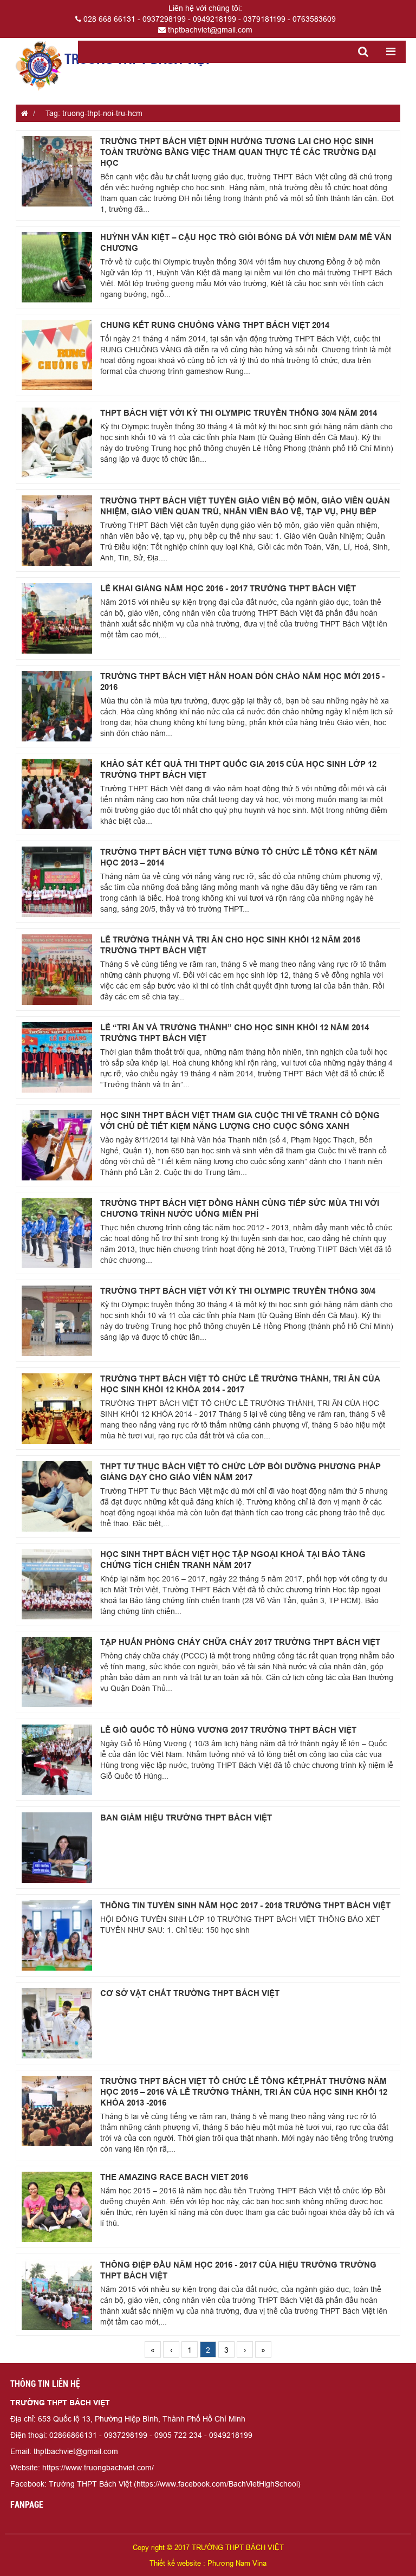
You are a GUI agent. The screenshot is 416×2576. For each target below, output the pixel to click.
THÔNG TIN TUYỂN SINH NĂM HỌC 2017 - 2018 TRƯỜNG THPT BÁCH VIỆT (245, 1906)
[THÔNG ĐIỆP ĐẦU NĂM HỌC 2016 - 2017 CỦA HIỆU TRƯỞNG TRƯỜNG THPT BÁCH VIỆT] (57, 2295)
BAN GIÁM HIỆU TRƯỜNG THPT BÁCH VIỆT (186, 1818)
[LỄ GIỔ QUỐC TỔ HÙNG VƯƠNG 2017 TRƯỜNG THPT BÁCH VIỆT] (57, 1760)
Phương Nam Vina (237, 2563)
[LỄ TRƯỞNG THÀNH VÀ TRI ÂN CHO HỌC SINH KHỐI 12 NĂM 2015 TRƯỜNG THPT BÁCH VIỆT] (57, 970)
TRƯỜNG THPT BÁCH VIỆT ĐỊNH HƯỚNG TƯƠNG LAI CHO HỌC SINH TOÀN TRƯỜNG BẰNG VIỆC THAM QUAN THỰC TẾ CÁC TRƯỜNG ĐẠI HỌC (238, 152)
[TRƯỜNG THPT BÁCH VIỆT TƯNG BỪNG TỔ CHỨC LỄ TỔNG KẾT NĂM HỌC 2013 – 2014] (57, 882)
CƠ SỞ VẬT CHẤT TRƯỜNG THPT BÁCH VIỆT (190, 1993)
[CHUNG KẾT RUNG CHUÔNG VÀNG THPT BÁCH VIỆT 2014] (57, 355)
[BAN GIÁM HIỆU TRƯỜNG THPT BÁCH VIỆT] (57, 1848)
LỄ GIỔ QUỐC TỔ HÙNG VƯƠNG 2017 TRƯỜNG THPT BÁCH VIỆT (228, 1730)
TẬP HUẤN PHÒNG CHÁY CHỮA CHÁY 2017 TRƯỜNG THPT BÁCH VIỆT (240, 1642)
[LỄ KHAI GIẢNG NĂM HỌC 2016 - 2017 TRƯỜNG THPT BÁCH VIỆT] (57, 618)
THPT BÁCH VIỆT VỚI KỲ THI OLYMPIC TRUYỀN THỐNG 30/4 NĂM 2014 (239, 413)
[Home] (39, 65)
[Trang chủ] (22, 113)
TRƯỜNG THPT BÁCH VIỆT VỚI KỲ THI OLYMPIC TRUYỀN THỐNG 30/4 (238, 1291)
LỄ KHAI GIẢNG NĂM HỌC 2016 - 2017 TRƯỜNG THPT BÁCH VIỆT (228, 589)
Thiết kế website (175, 2563)
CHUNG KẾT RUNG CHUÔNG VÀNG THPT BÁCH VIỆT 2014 (215, 325)
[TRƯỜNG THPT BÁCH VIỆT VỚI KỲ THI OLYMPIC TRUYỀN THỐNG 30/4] (57, 1321)
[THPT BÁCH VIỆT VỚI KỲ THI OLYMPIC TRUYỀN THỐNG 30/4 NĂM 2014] (57, 443)
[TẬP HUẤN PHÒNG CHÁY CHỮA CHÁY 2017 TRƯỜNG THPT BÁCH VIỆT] (57, 1672)
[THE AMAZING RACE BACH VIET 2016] (57, 2207)
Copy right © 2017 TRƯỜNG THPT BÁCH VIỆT (208, 2547)
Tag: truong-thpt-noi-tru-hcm (94, 113)
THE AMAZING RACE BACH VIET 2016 (174, 2177)
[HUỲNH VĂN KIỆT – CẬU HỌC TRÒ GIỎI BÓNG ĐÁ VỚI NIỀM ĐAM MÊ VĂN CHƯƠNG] (57, 267)
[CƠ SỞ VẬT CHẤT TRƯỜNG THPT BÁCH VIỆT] (57, 2023)
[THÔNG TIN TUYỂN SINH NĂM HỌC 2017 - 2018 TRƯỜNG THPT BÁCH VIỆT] (57, 1935)
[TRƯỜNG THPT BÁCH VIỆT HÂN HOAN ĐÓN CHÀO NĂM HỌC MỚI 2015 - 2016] (57, 706)
